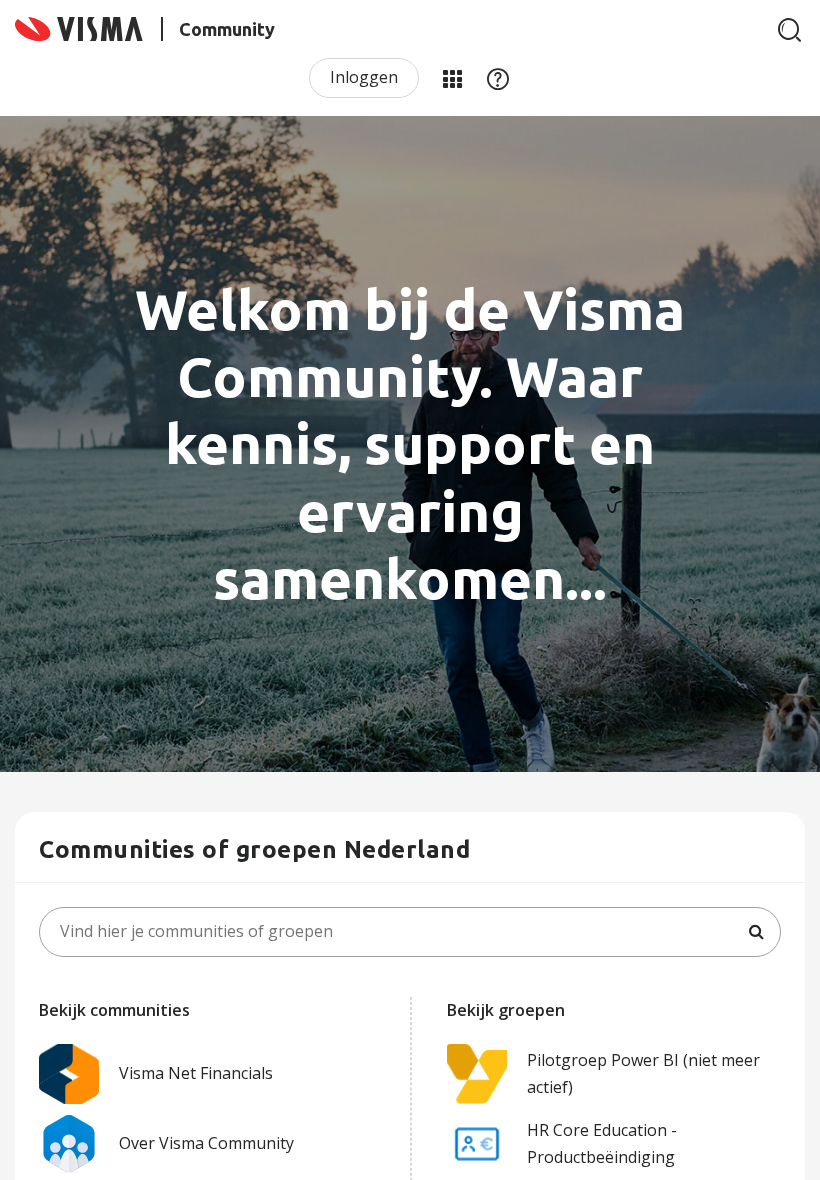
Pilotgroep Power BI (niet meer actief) (643, 1073)
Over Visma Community (206, 1143)
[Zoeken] (790, 30)
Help (498, 78)
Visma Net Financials (196, 1073)
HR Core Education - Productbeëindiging (602, 1143)
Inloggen (364, 77)
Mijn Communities (452, 78)
